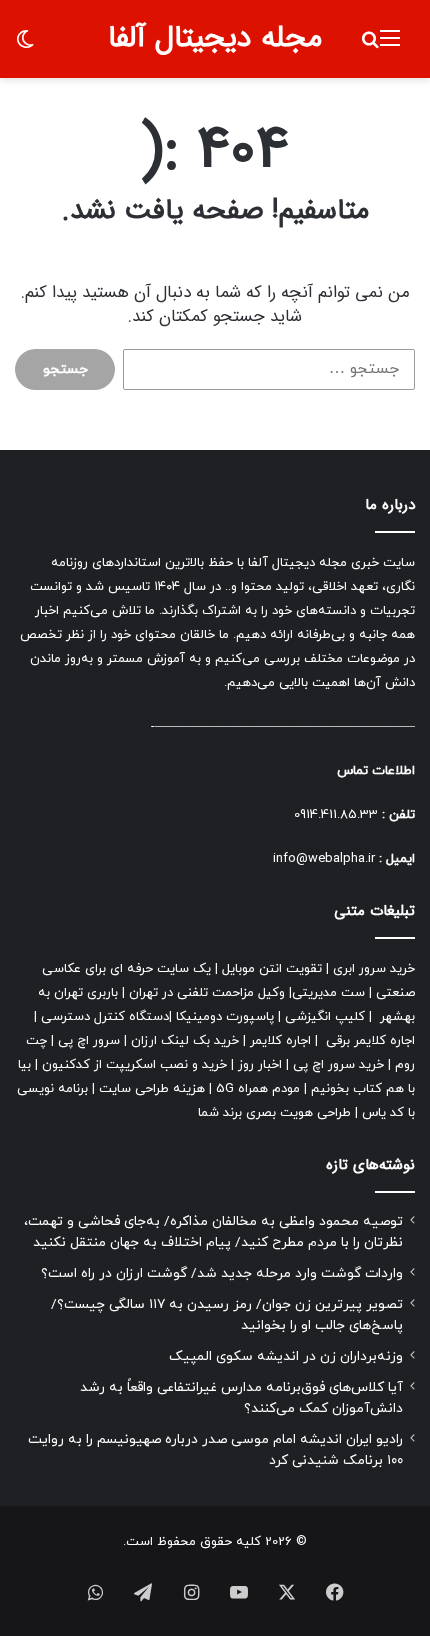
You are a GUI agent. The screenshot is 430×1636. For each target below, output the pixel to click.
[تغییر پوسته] (25, 46)
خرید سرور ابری (374, 969)
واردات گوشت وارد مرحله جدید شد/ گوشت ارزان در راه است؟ (222, 1273)
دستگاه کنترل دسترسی (105, 1017)
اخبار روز (260, 1065)
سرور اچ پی (89, 1041)
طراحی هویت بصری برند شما (274, 1113)
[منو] (390, 46)
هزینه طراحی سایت (152, 1089)
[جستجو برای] (370, 46)
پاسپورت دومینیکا (225, 1017)
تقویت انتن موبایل (272, 969)
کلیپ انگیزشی (325, 1017)
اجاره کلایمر (280, 1041)
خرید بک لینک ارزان (185, 1041)
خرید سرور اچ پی (338, 1065)
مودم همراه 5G (258, 1089)
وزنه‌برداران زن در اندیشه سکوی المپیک (286, 1356)
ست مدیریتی (328, 993)
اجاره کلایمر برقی (370, 1041)
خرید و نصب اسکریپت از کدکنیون (134, 1065)
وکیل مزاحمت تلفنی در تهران (207, 993)
